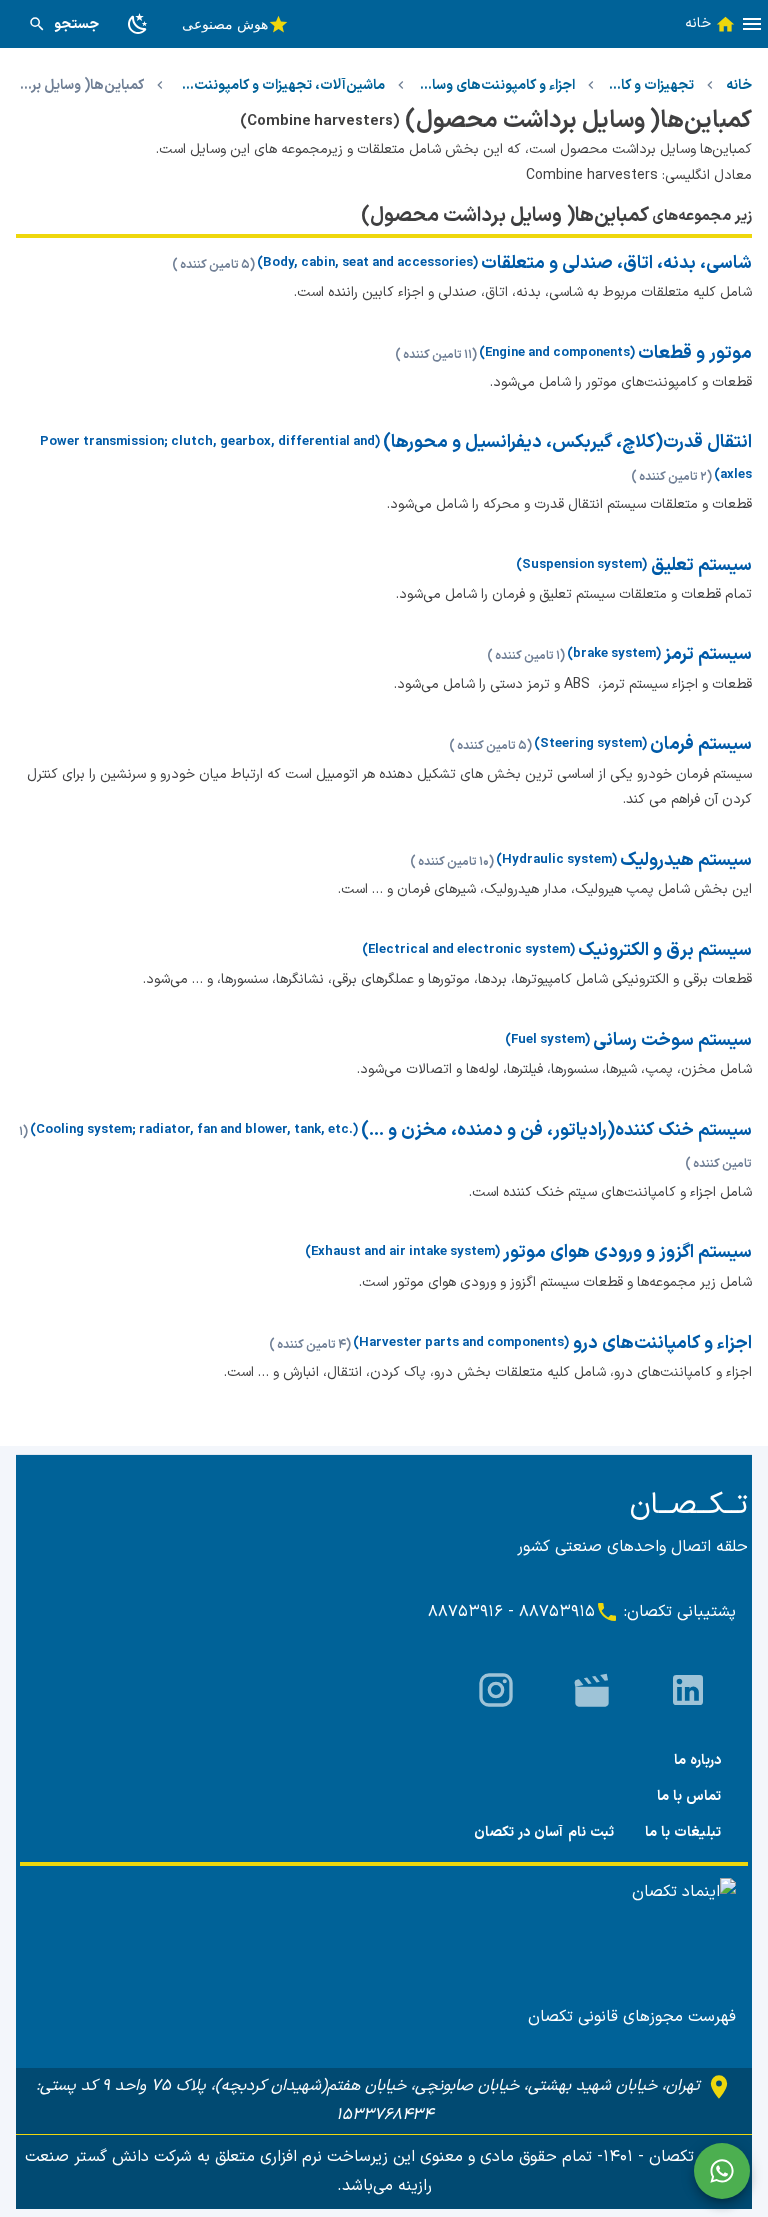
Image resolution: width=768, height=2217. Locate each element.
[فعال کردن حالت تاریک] (138, 24)
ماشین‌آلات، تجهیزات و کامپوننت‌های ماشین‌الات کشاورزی (280, 85)
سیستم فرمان (701, 744)
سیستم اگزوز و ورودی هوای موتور (627, 1252)
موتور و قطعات (695, 353)
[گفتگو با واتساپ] (722, 2171)
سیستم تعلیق (699, 565)
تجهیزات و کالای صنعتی (650, 85)
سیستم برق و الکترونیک (665, 950)
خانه (739, 85)
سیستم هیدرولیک (686, 860)
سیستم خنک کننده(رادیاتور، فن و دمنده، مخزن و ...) (556, 1130)
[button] (752, 24)
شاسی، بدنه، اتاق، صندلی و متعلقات (616, 263)
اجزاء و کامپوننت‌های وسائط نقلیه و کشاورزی (496, 85)
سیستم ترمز (708, 654)
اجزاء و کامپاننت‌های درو (660, 1343)
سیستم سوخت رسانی (672, 1040)
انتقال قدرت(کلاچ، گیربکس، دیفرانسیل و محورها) (567, 442)
